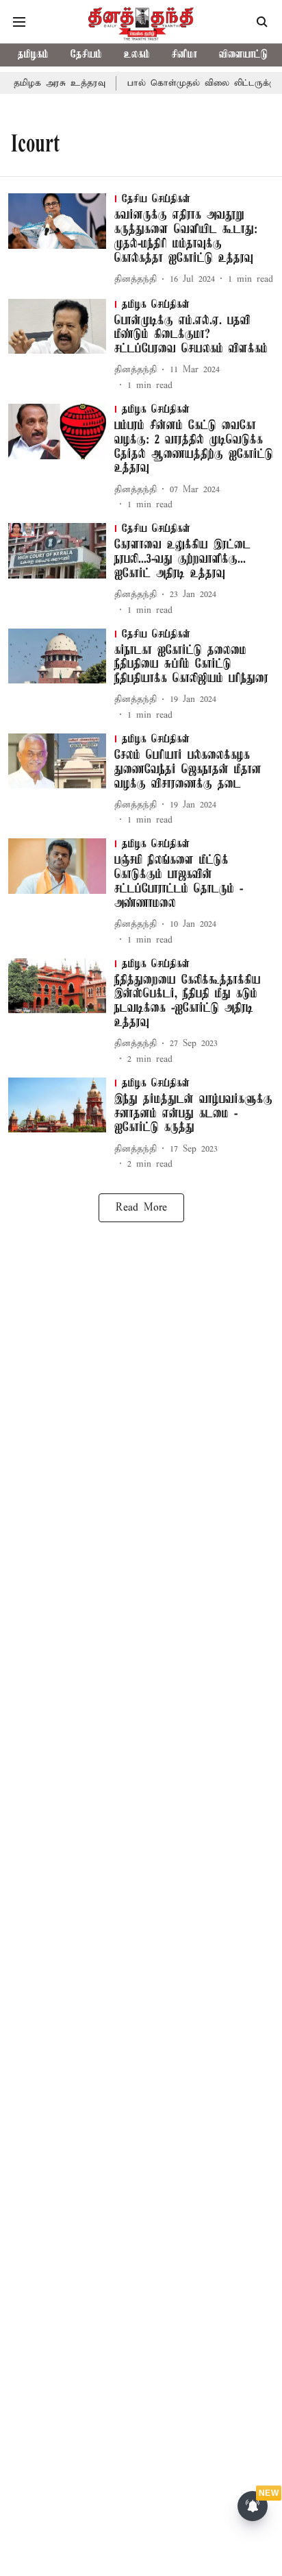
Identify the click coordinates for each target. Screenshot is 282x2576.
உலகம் (137, 55)
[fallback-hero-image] (61, 240)
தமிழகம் (33, 55)
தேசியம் (86, 55)
